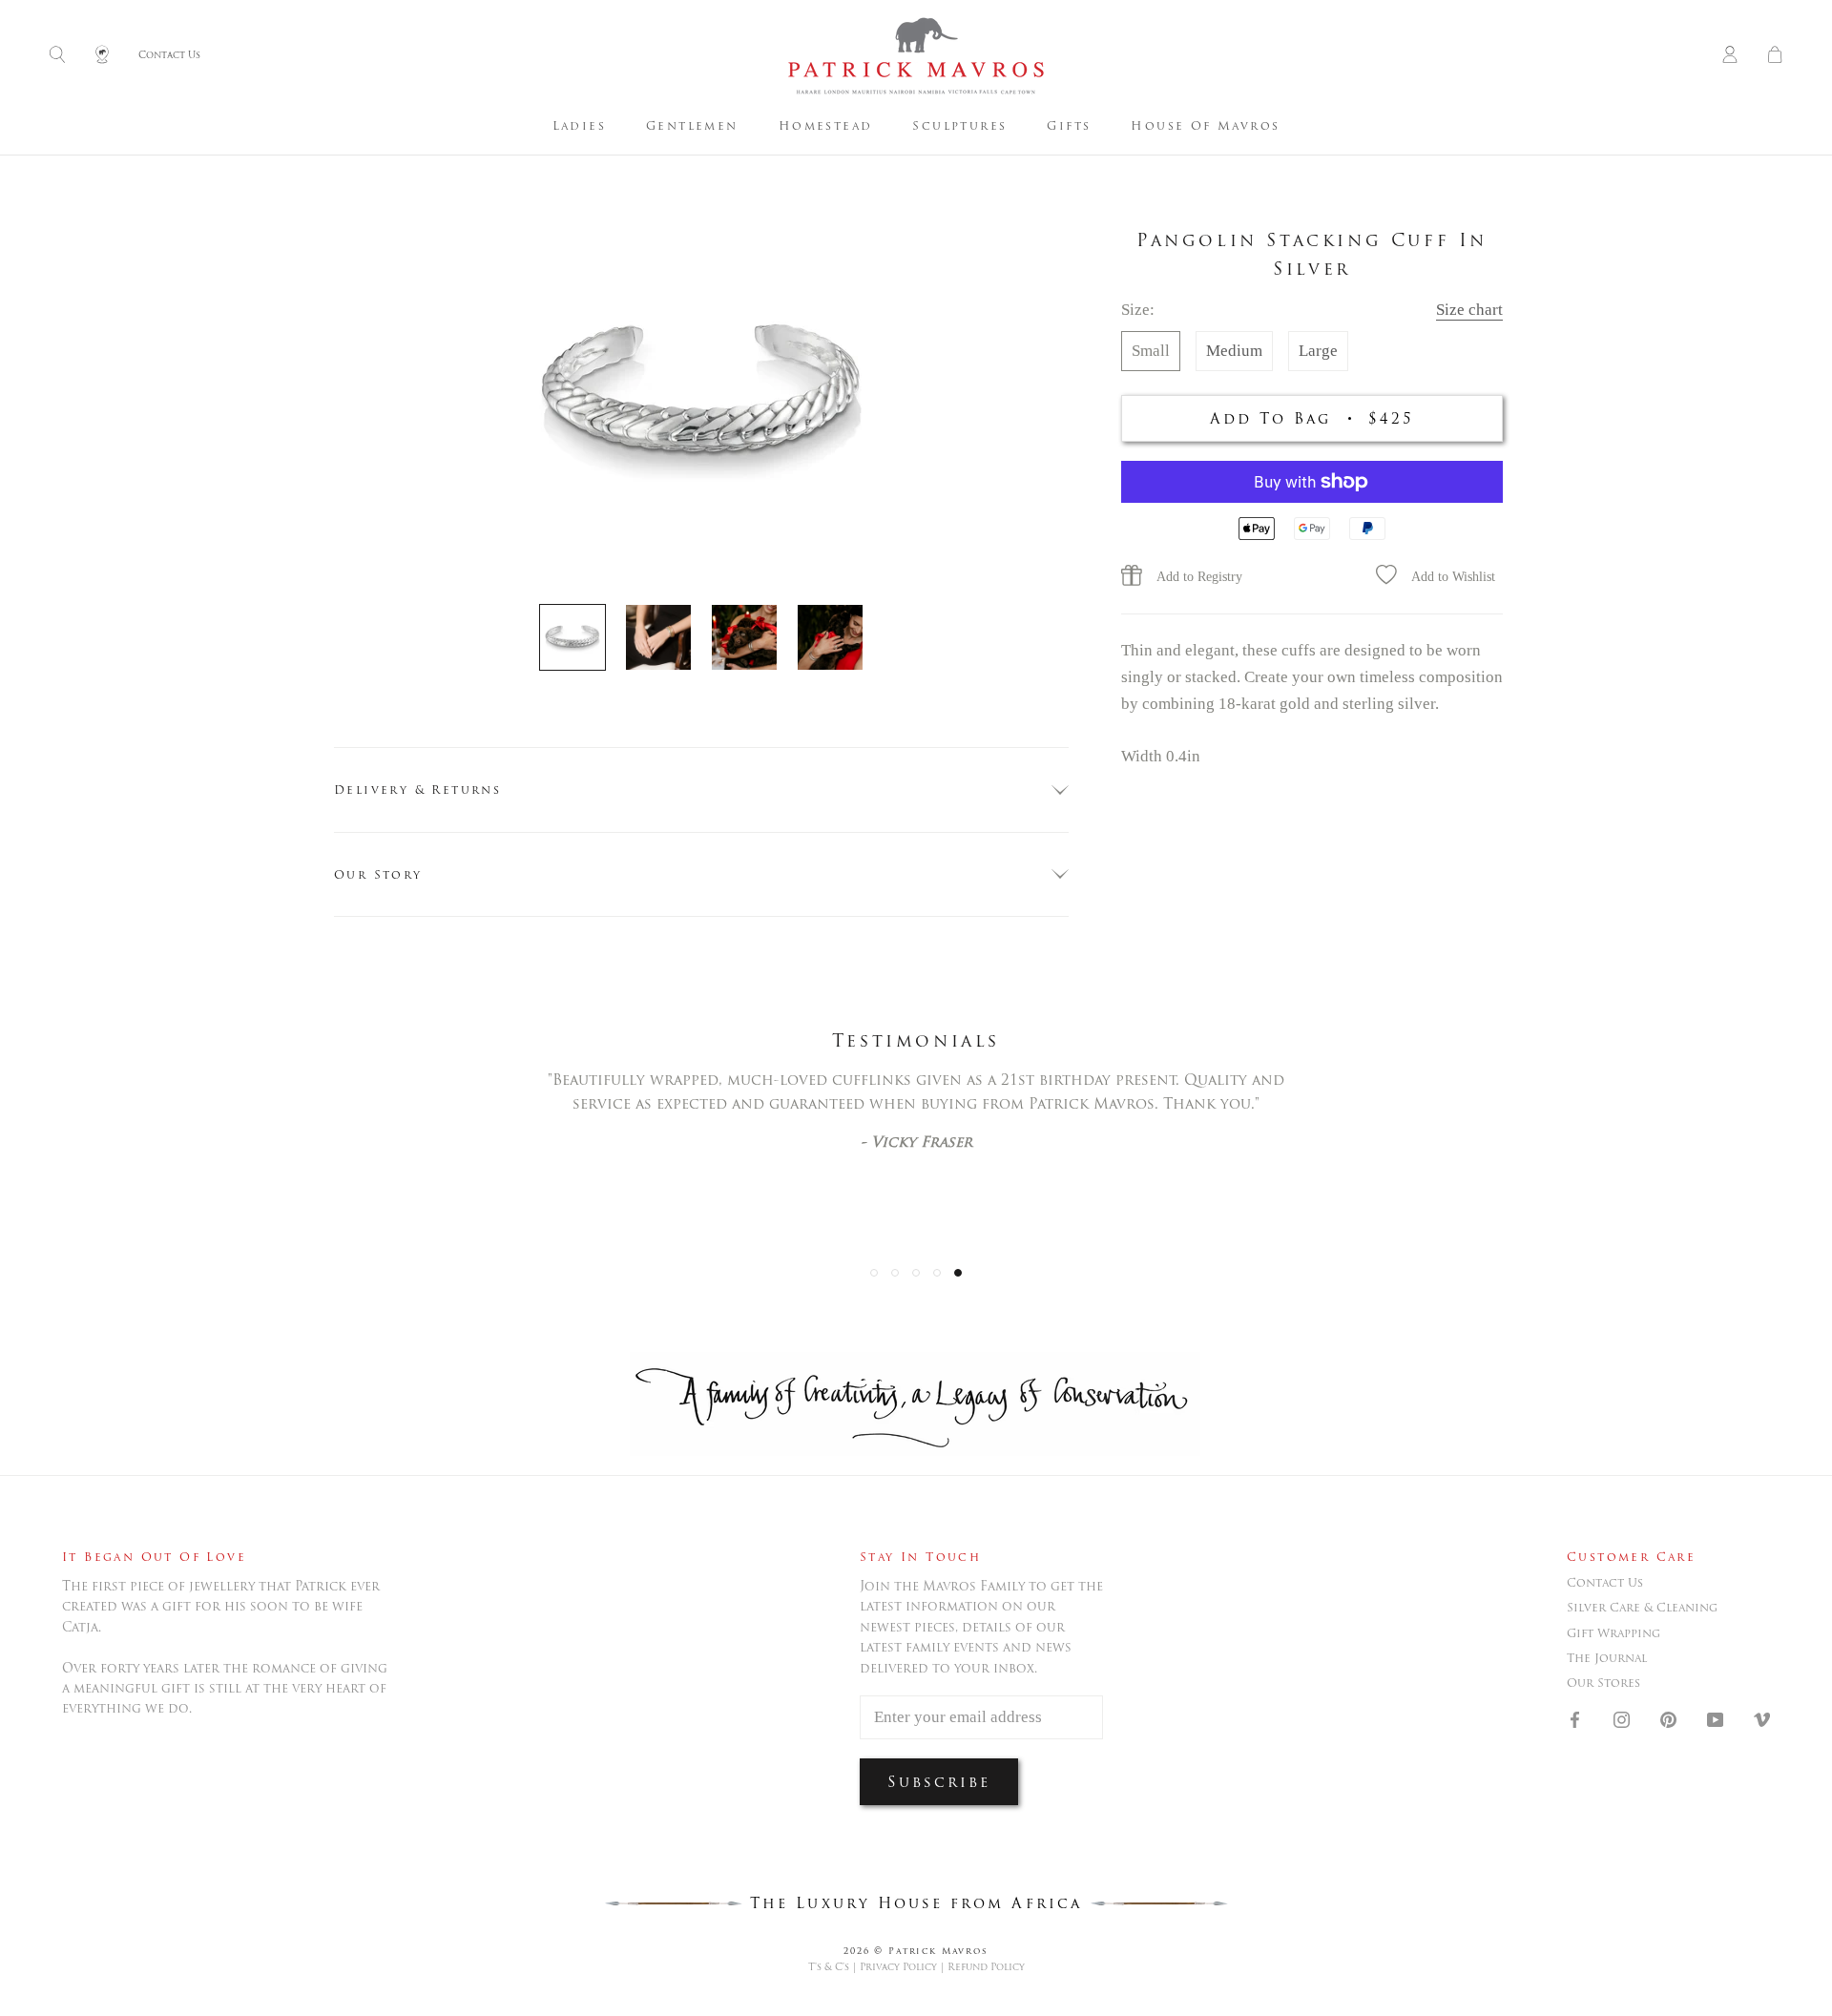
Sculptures (959, 125)
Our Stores (1603, 1683)
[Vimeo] (1762, 1719)
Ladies (579, 125)
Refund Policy (986, 1967)
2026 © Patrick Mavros (916, 1951)
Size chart (1469, 310)
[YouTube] (1715, 1719)
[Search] (57, 56)
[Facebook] (1575, 1719)
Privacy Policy (898, 1967)
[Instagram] (1622, 1719)
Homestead (826, 125)
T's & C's (829, 1967)
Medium (1234, 351)
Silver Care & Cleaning (1642, 1608)
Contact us (1605, 1583)
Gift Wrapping (1613, 1633)
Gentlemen (692, 125)
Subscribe (939, 1782)
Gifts (1069, 125)
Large (1318, 351)
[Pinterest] (1668, 1719)
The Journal (1607, 1658)
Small (1151, 351)
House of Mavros (1205, 125)
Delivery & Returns (417, 790)
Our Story (378, 874)
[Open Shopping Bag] (1775, 56)
